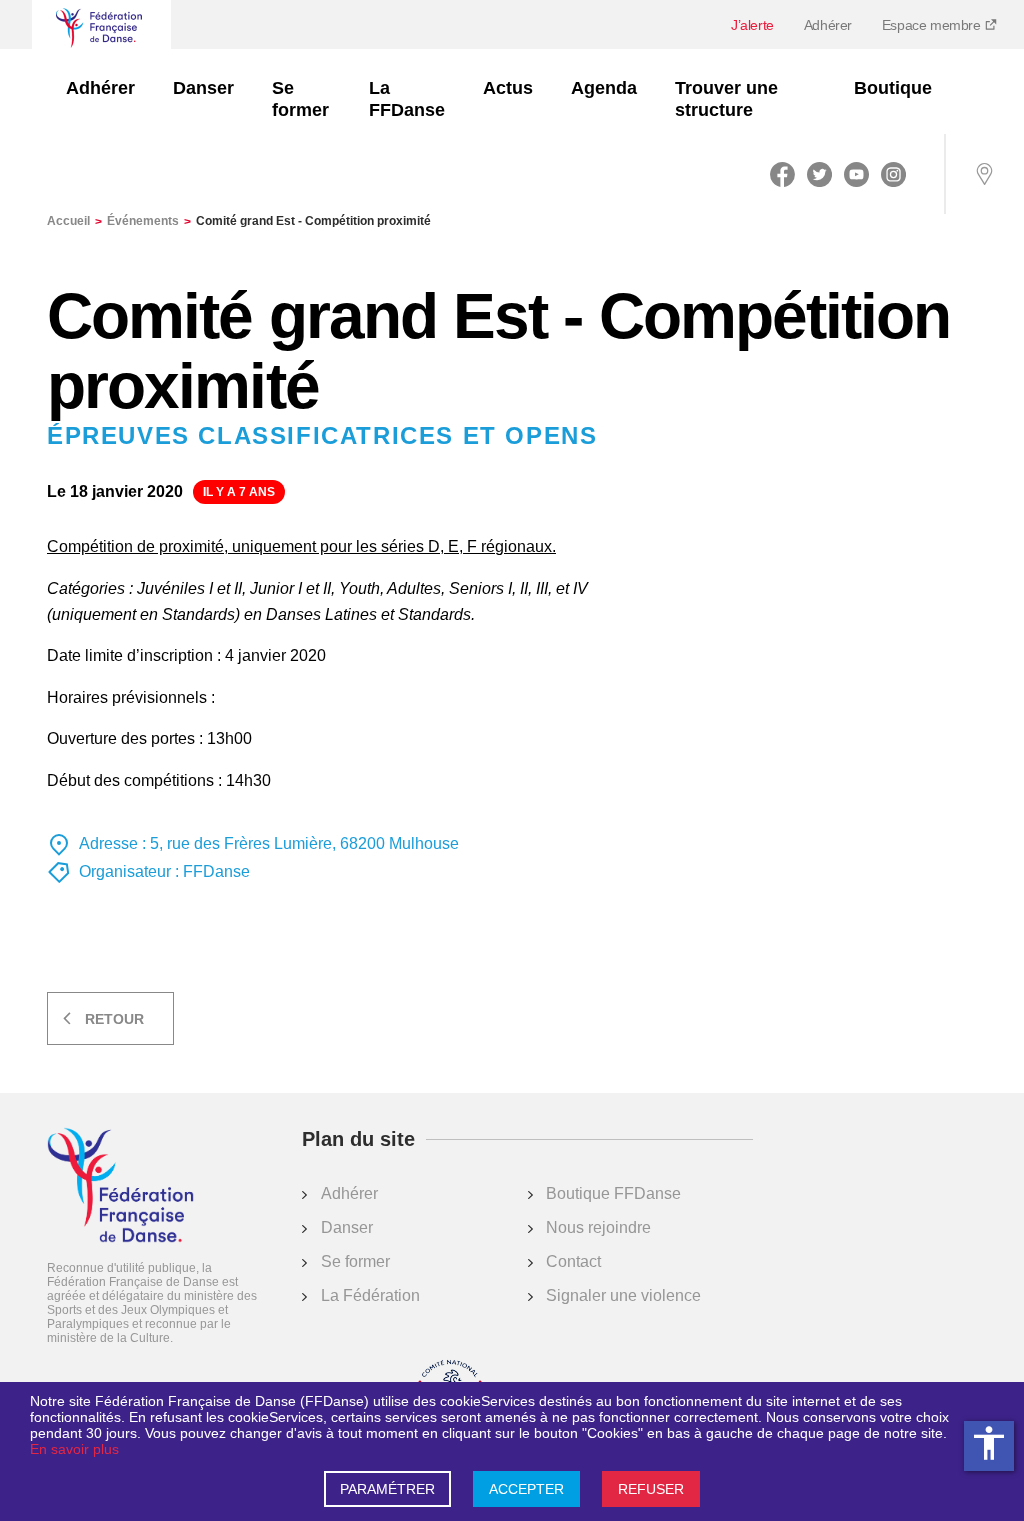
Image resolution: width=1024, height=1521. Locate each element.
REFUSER (651, 1489)
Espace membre (933, 25)
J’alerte (752, 25)
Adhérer (828, 25)
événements (149, 221)
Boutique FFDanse (613, 1193)
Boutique (893, 88)
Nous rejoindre (598, 1227)
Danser (203, 88)
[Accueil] (120, 1187)
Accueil (74, 221)
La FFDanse (407, 99)
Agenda (604, 88)
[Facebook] (782, 174)
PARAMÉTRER (387, 1489)
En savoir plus (74, 1449)
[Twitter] (819, 174)
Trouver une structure (726, 99)
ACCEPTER (526, 1489)
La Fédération (370, 1295)
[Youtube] (856, 174)
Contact (573, 1261)
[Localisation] (984, 174)
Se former (300, 99)
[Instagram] (893, 174)
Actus (508, 88)
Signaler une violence (623, 1295)
